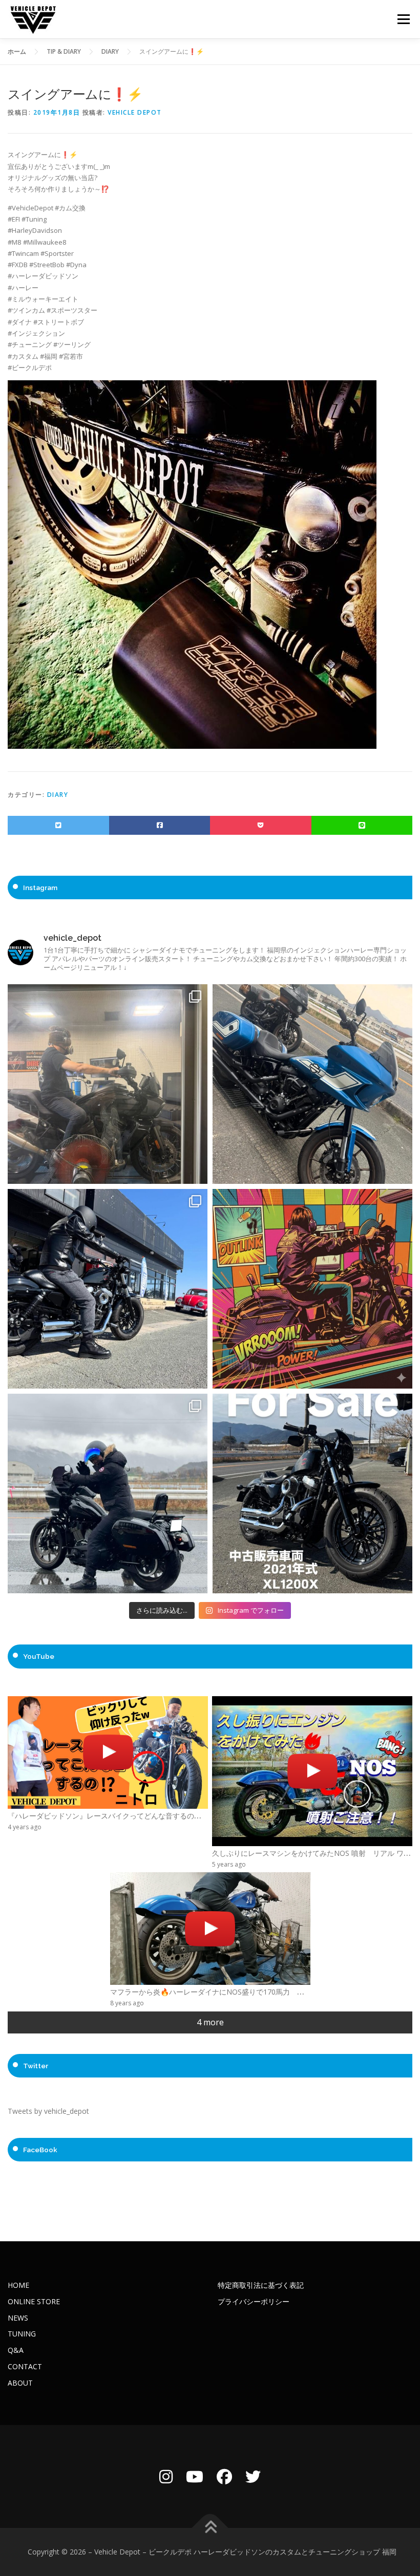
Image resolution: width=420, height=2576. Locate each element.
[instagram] (166, 2476)
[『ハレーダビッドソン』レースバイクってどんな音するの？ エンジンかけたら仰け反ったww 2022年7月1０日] (108, 1752)
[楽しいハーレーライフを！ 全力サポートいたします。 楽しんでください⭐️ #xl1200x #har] (108, 1289)
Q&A (16, 2350)
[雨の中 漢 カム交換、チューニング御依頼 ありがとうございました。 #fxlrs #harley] (108, 1493)
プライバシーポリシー (254, 2301)
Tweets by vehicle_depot (48, 2111)
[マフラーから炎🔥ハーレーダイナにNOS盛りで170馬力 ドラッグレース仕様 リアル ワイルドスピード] (210, 1929)
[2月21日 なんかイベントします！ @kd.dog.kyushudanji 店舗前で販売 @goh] (312, 1289)
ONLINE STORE (34, 2301)
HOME (18, 2285)
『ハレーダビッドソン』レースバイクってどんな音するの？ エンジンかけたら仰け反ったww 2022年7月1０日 (192, 1816)
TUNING (22, 2334)
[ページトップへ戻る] (210, 2528)
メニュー (403, 19)
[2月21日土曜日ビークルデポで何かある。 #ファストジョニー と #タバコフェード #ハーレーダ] (312, 1084)
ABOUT (20, 2383)
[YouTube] (195, 2476)
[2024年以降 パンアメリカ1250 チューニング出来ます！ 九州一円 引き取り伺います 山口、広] (108, 1084)
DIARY (58, 795)
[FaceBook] (224, 2476)
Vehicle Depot (135, 112)
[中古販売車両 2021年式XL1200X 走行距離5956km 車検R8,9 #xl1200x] (312, 1493)
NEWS (18, 2318)
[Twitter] (253, 2476)
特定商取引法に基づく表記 (261, 2285)
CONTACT (25, 2366)
